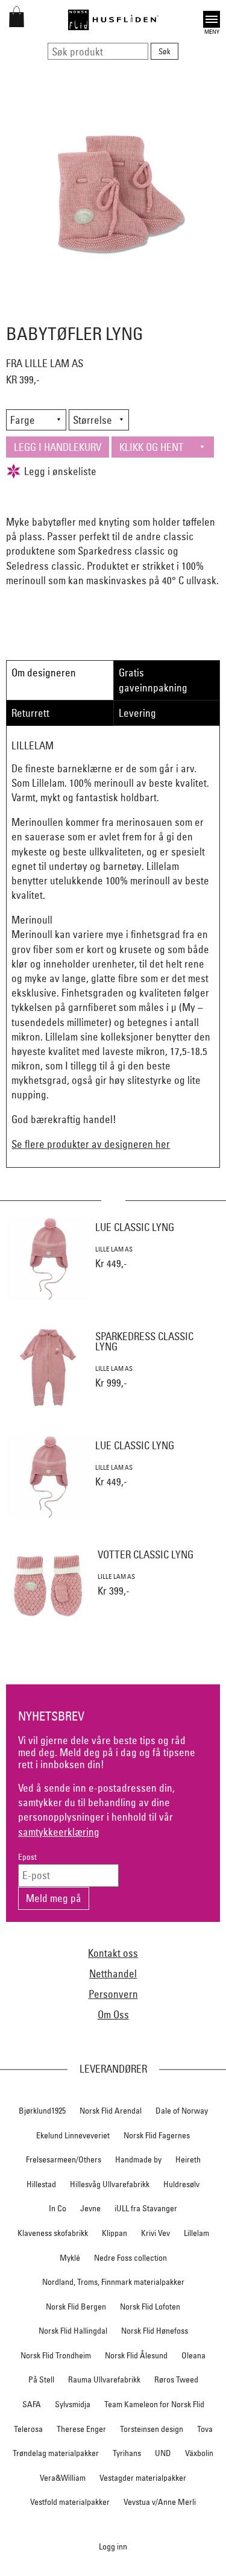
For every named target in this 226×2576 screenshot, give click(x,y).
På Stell (41, 2379)
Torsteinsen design (152, 2429)
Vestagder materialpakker (143, 2478)
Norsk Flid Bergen (76, 2307)
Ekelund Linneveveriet (73, 2135)
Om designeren (44, 672)
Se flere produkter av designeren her (91, 1144)
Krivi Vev (155, 2233)
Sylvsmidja (73, 2404)
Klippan (115, 2233)
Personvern (113, 1994)
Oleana (193, 2355)
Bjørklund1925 (42, 2111)
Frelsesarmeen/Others (64, 2159)
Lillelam (196, 2233)
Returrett (30, 713)
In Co (58, 2208)
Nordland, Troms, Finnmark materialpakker (113, 2282)
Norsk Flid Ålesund (136, 2355)
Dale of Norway (182, 2111)
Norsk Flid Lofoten (150, 2307)
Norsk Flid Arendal (111, 2111)
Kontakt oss (113, 1953)
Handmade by (138, 2159)
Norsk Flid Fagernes (157, 2135)
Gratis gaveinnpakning (153, 680)
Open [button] (212, 18)
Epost (27, 1857)
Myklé (70, 2258)
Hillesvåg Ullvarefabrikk (110, 2184)
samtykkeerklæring (59, 1832)
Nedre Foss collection (130, 2258)
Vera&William (63, 2478)
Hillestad (41, 2184)
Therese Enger (81, 2429)
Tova (205, 2429)
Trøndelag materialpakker (56, 2453)
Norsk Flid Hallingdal (73, 2331)
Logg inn (113, 2546)
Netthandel (113, 1973)
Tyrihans (127, 2453)
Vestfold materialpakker (70, 2502)
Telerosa (28, 2429)
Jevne (90, 2208)
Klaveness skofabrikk (53, 2233)
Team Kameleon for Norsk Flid (154, 2404)
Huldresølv (181, 2184)
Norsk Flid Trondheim (56, 2355)
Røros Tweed (176, 2379)
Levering (137, 713)
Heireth (188, 2159)
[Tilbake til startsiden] (113, 20)
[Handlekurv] (17, 23)
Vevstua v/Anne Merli (160, 2502)
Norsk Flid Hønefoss (155, 2331)
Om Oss (113, 2014)
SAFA (32, 2404)
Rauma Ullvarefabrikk (104, 2379)
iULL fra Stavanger (146, 2208)
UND (163, 2453)
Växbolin (199, 2453)
